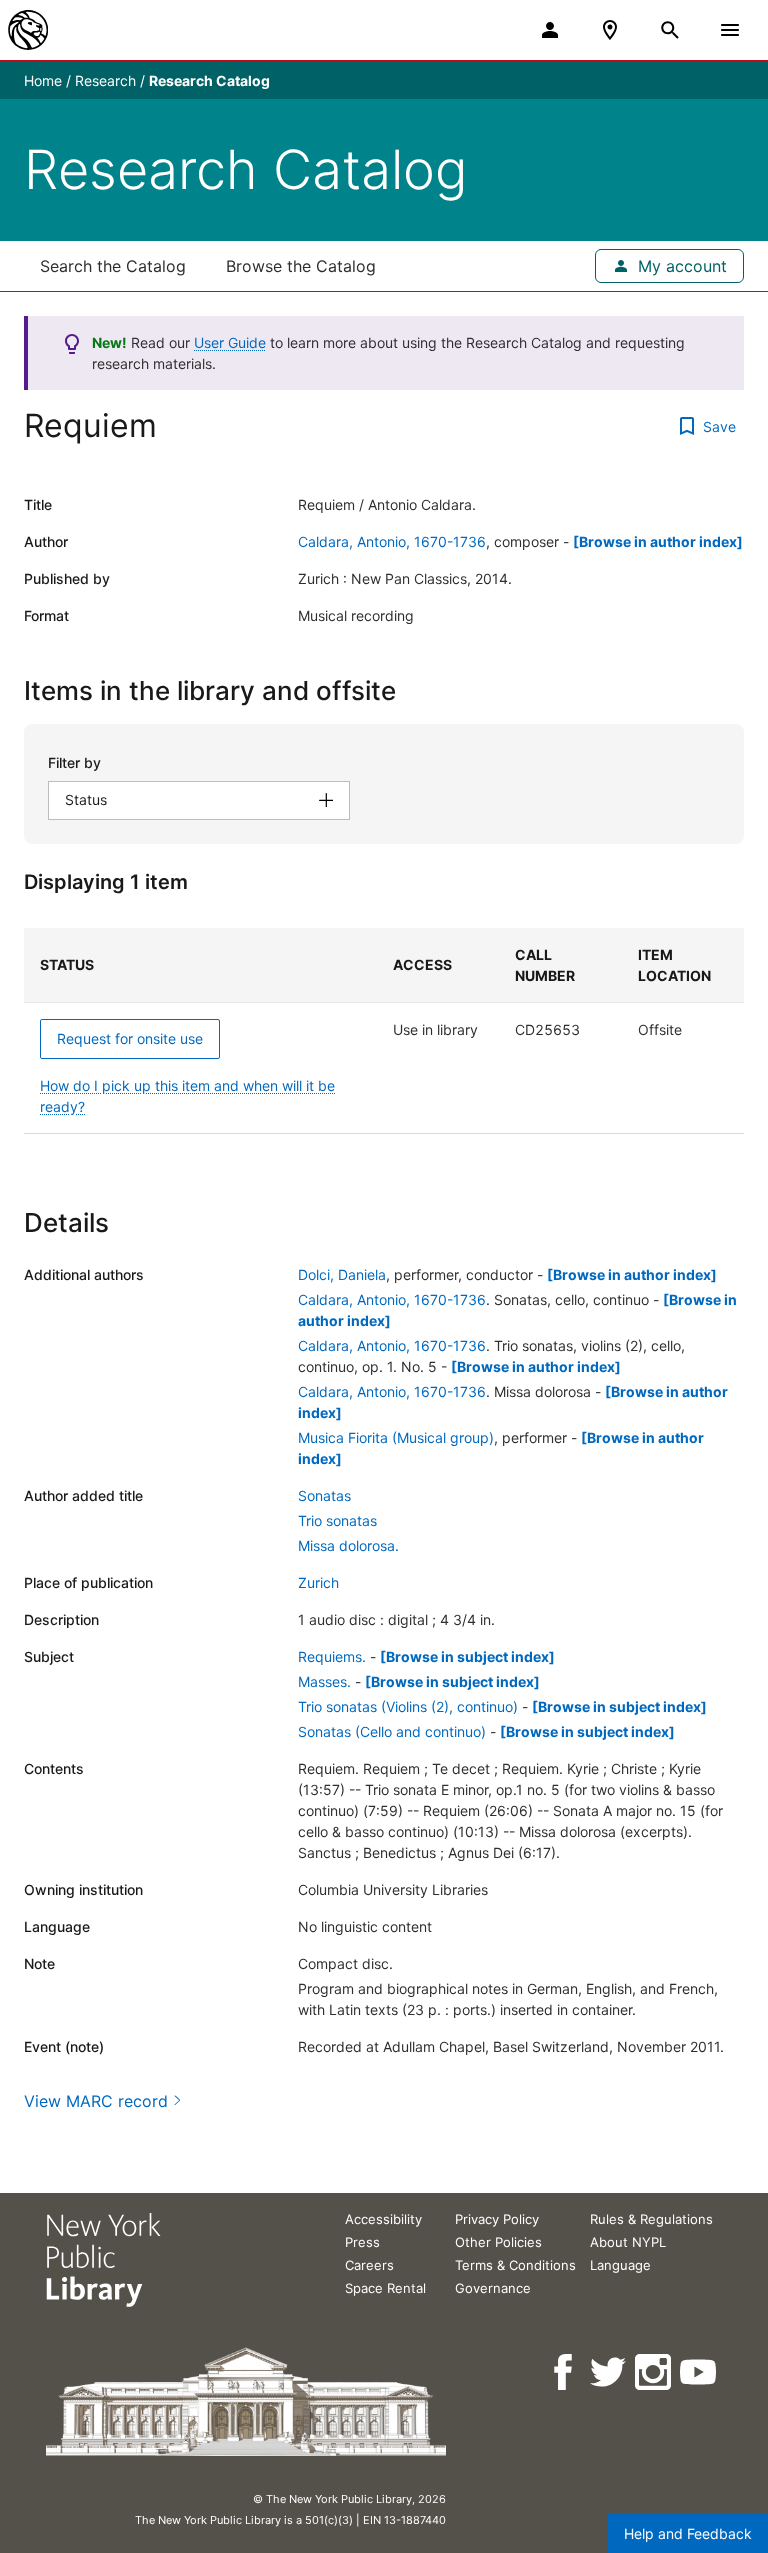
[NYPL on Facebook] (564, 2372)
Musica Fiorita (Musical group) (396, 1437)
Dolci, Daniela (342, 1274)
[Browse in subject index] (467, 1656)
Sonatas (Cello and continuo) (392, 1731)
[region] (384, 1031)
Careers (369, 2265)
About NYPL (628, 2242)
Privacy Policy (497, 2219)
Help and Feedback (688, 2533)
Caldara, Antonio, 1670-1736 (392, 541)
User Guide (230, 342)
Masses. (324, 1681)
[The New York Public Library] (28, 30)
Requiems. (332, 1656)
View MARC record (96, 2101)
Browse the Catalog (301, 266)
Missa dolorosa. (348, 1545)
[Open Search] (670, 30)
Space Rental (385, 2288)
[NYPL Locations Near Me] (610, 30)
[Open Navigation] (730, 30)
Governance (493, 2288)
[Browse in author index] (658, 541)
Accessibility (383, 2219)
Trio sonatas (337, 1520)
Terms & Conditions (515, 2265)
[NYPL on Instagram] (654, 2372)
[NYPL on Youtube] (699, 2372)
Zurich (318, 1582)
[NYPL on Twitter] (609, 2372)
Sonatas (324, 1495)
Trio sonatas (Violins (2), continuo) (408, 1706)
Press (362, 2242)
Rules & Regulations (651, 2219)
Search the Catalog (113, 266)
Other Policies (498, 2242)
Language (620, 2265)
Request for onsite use (130, 1038)
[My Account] (550, 30)
